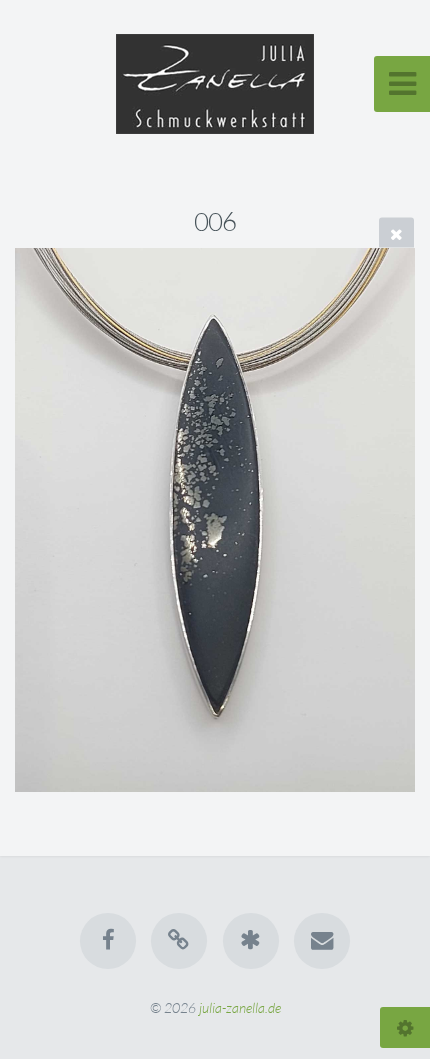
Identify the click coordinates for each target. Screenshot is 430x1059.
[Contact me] (322, 941)
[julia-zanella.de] (179, 941)
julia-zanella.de (240, 1007)
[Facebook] (108, 941)
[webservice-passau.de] (251, 941)
